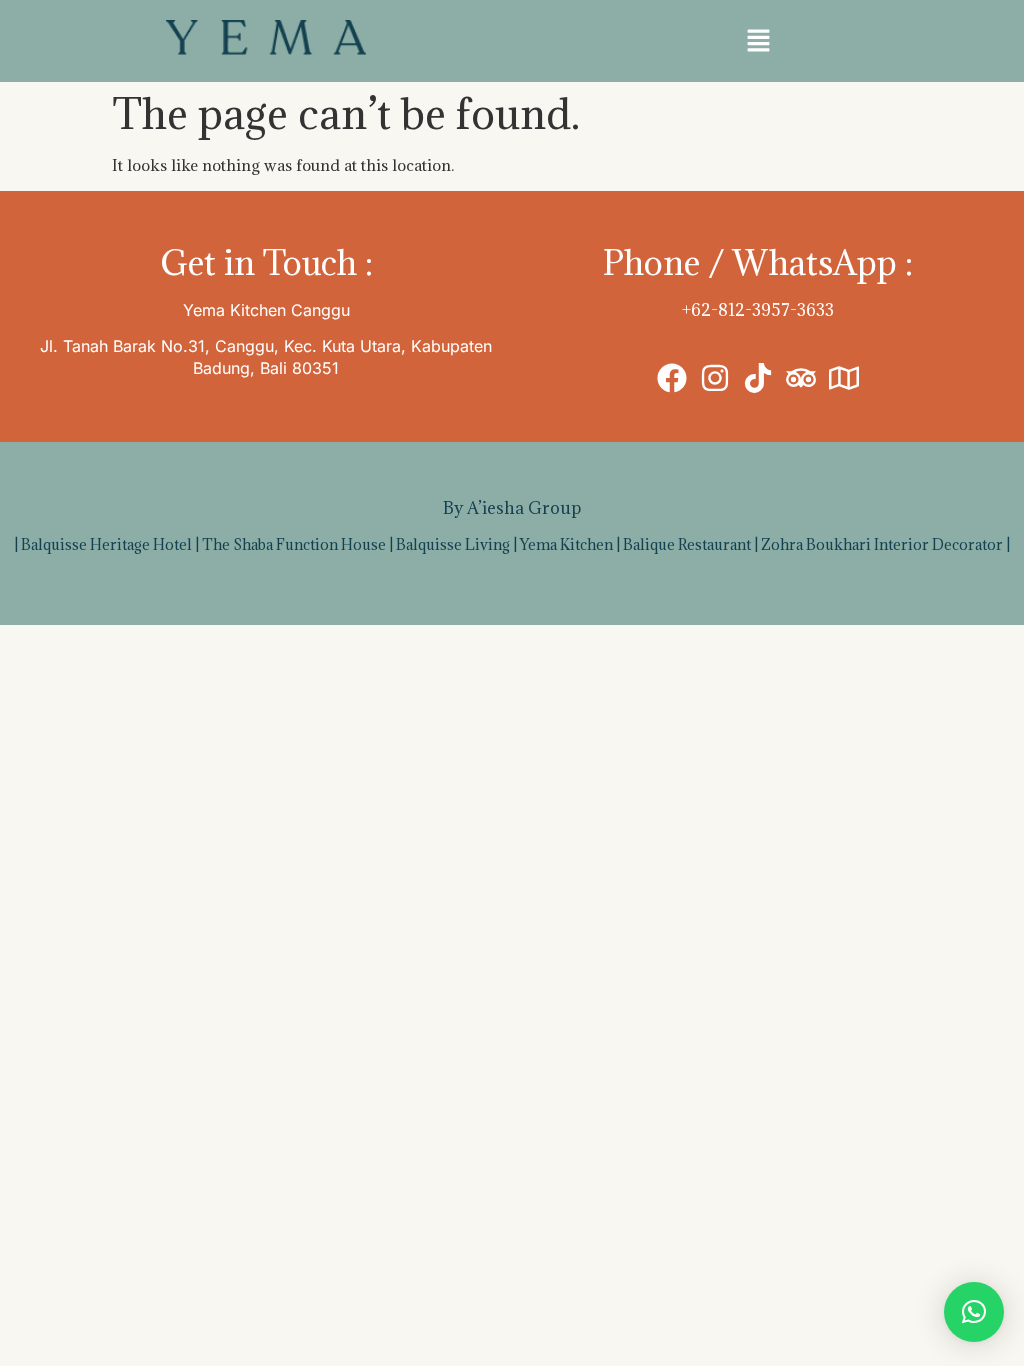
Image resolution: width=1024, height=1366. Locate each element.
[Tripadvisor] (801, 378)
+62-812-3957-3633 (758, 310)
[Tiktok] (758, 378)
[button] (758, 41)
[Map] (844, 378)
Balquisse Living (453, 544)
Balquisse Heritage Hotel (106, 544)
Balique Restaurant (687, 544)
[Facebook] (672, 378)
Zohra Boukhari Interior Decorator (882, 544)
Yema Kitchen (566, 544)
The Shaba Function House (294, 544)
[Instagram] (715, 378)
